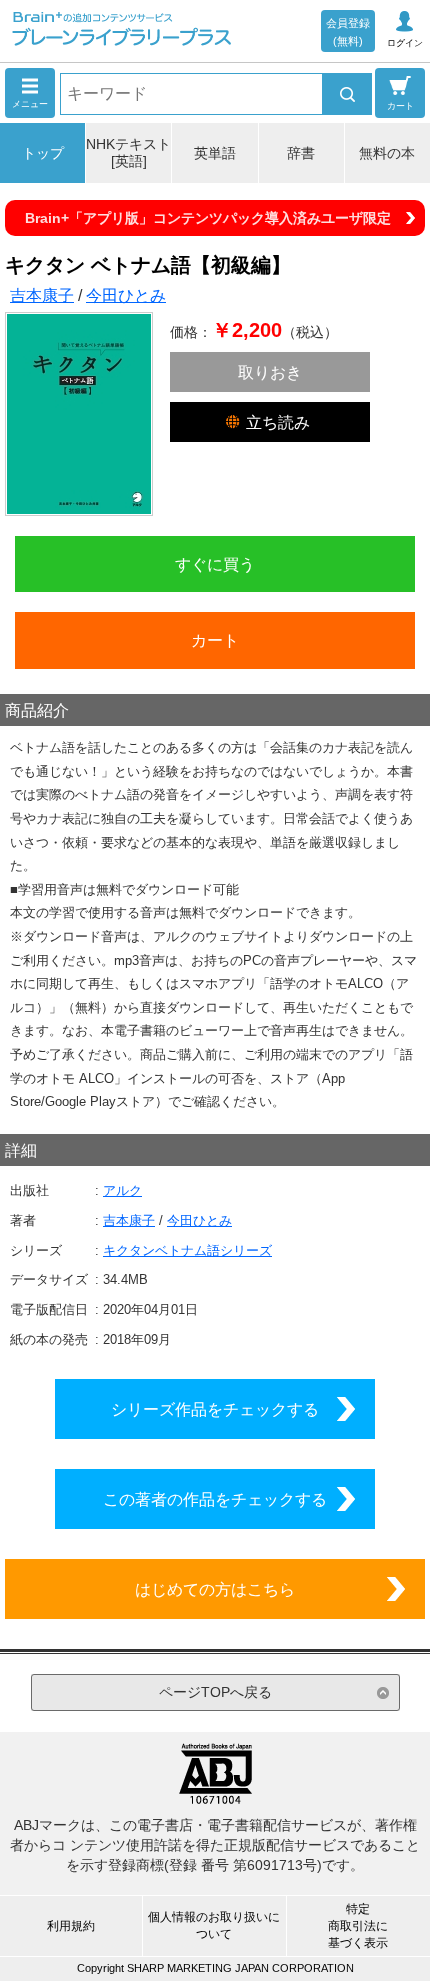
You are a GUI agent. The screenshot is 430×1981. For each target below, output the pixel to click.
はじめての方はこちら (215, 1589)
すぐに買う (215, 564)
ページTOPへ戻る (215, 1692)
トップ (43, 153)
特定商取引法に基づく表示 (358, 1926)
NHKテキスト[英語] (128, 152)
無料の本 (387, 153)
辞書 (301, 153)
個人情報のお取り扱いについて (214, 1925)
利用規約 (71, 1926)
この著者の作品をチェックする (215, 1499)
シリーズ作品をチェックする (215, 1409)
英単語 (215, 153)
